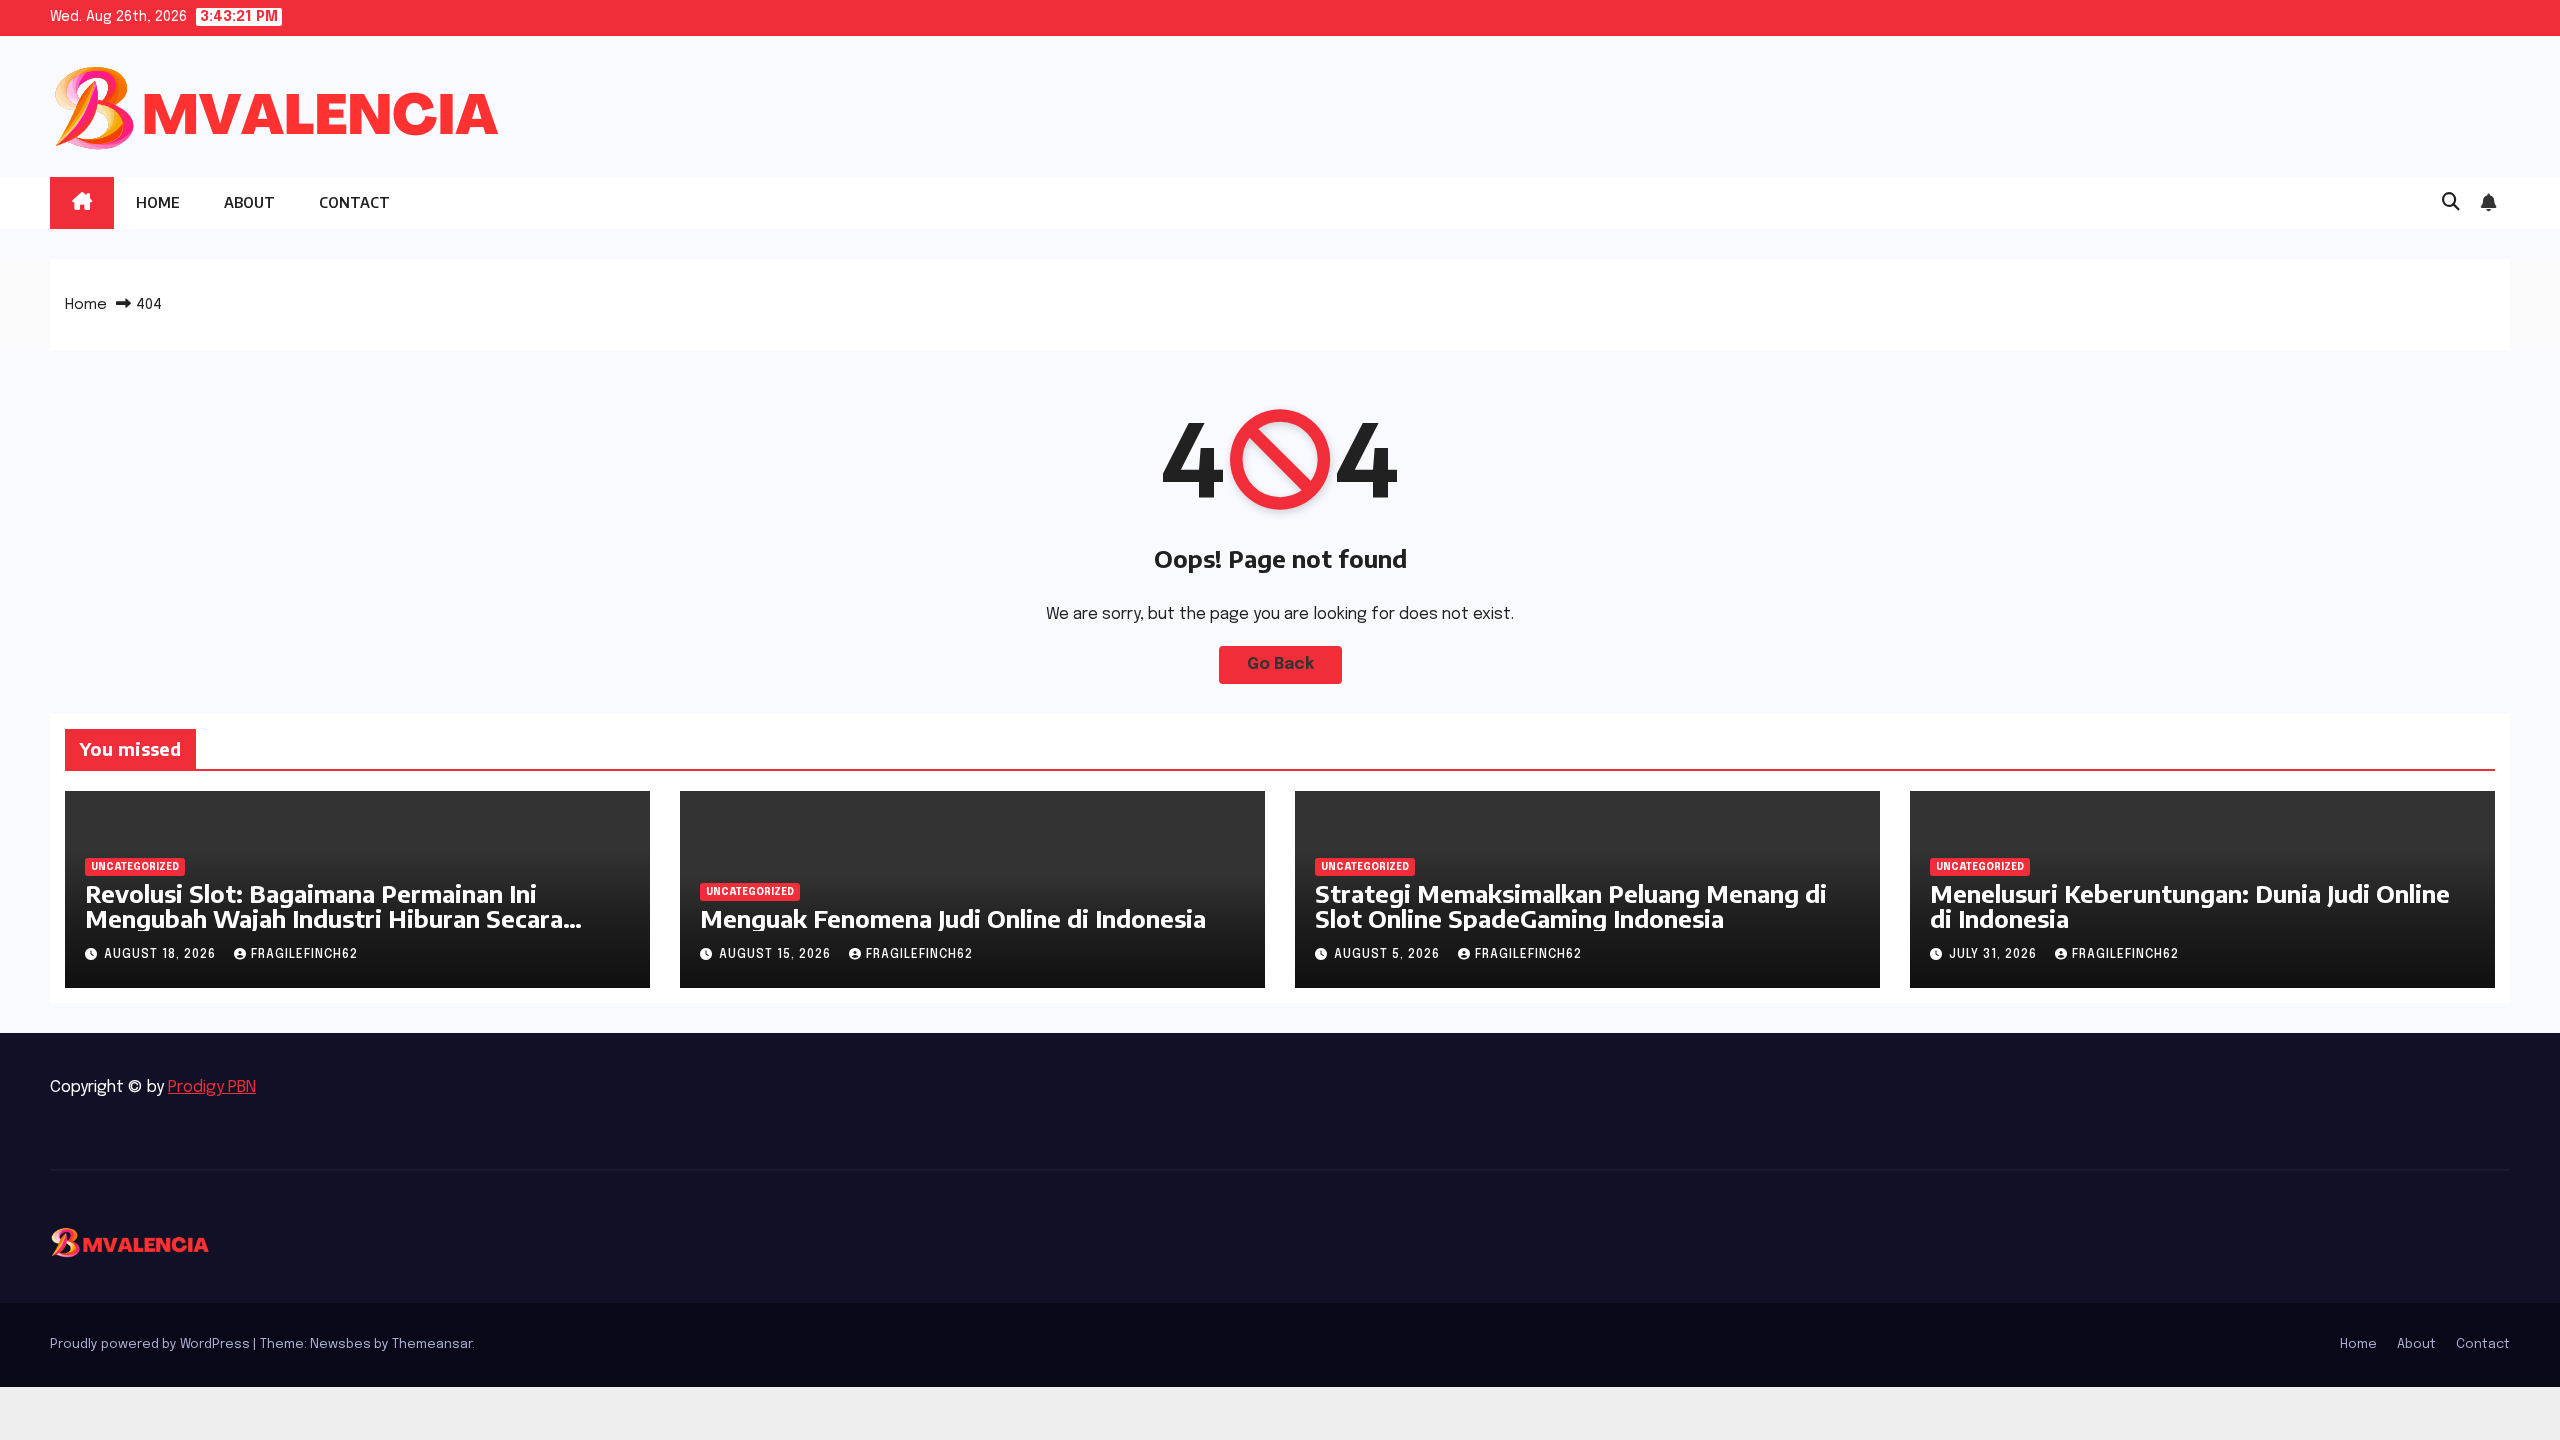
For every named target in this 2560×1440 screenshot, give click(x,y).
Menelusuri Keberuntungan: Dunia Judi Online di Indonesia (2190, 905)
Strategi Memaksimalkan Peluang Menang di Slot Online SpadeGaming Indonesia (1571, 905)
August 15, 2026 (777, 955)
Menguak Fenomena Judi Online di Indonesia (953, 918)
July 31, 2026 (1995, 955)
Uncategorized (135, 867)
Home (158, 202)
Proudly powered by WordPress (151, 1344)
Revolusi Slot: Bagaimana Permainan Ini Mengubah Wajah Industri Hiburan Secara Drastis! (324, 918)
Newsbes (340, 1344)
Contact (354, 202)
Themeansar (432, 1344)
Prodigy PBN (212, 1087)
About (249, 202)
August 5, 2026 (1389, 955)
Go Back (1280, 664)
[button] (2451, 203)
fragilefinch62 (304, 955)
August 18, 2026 (162, 955)
